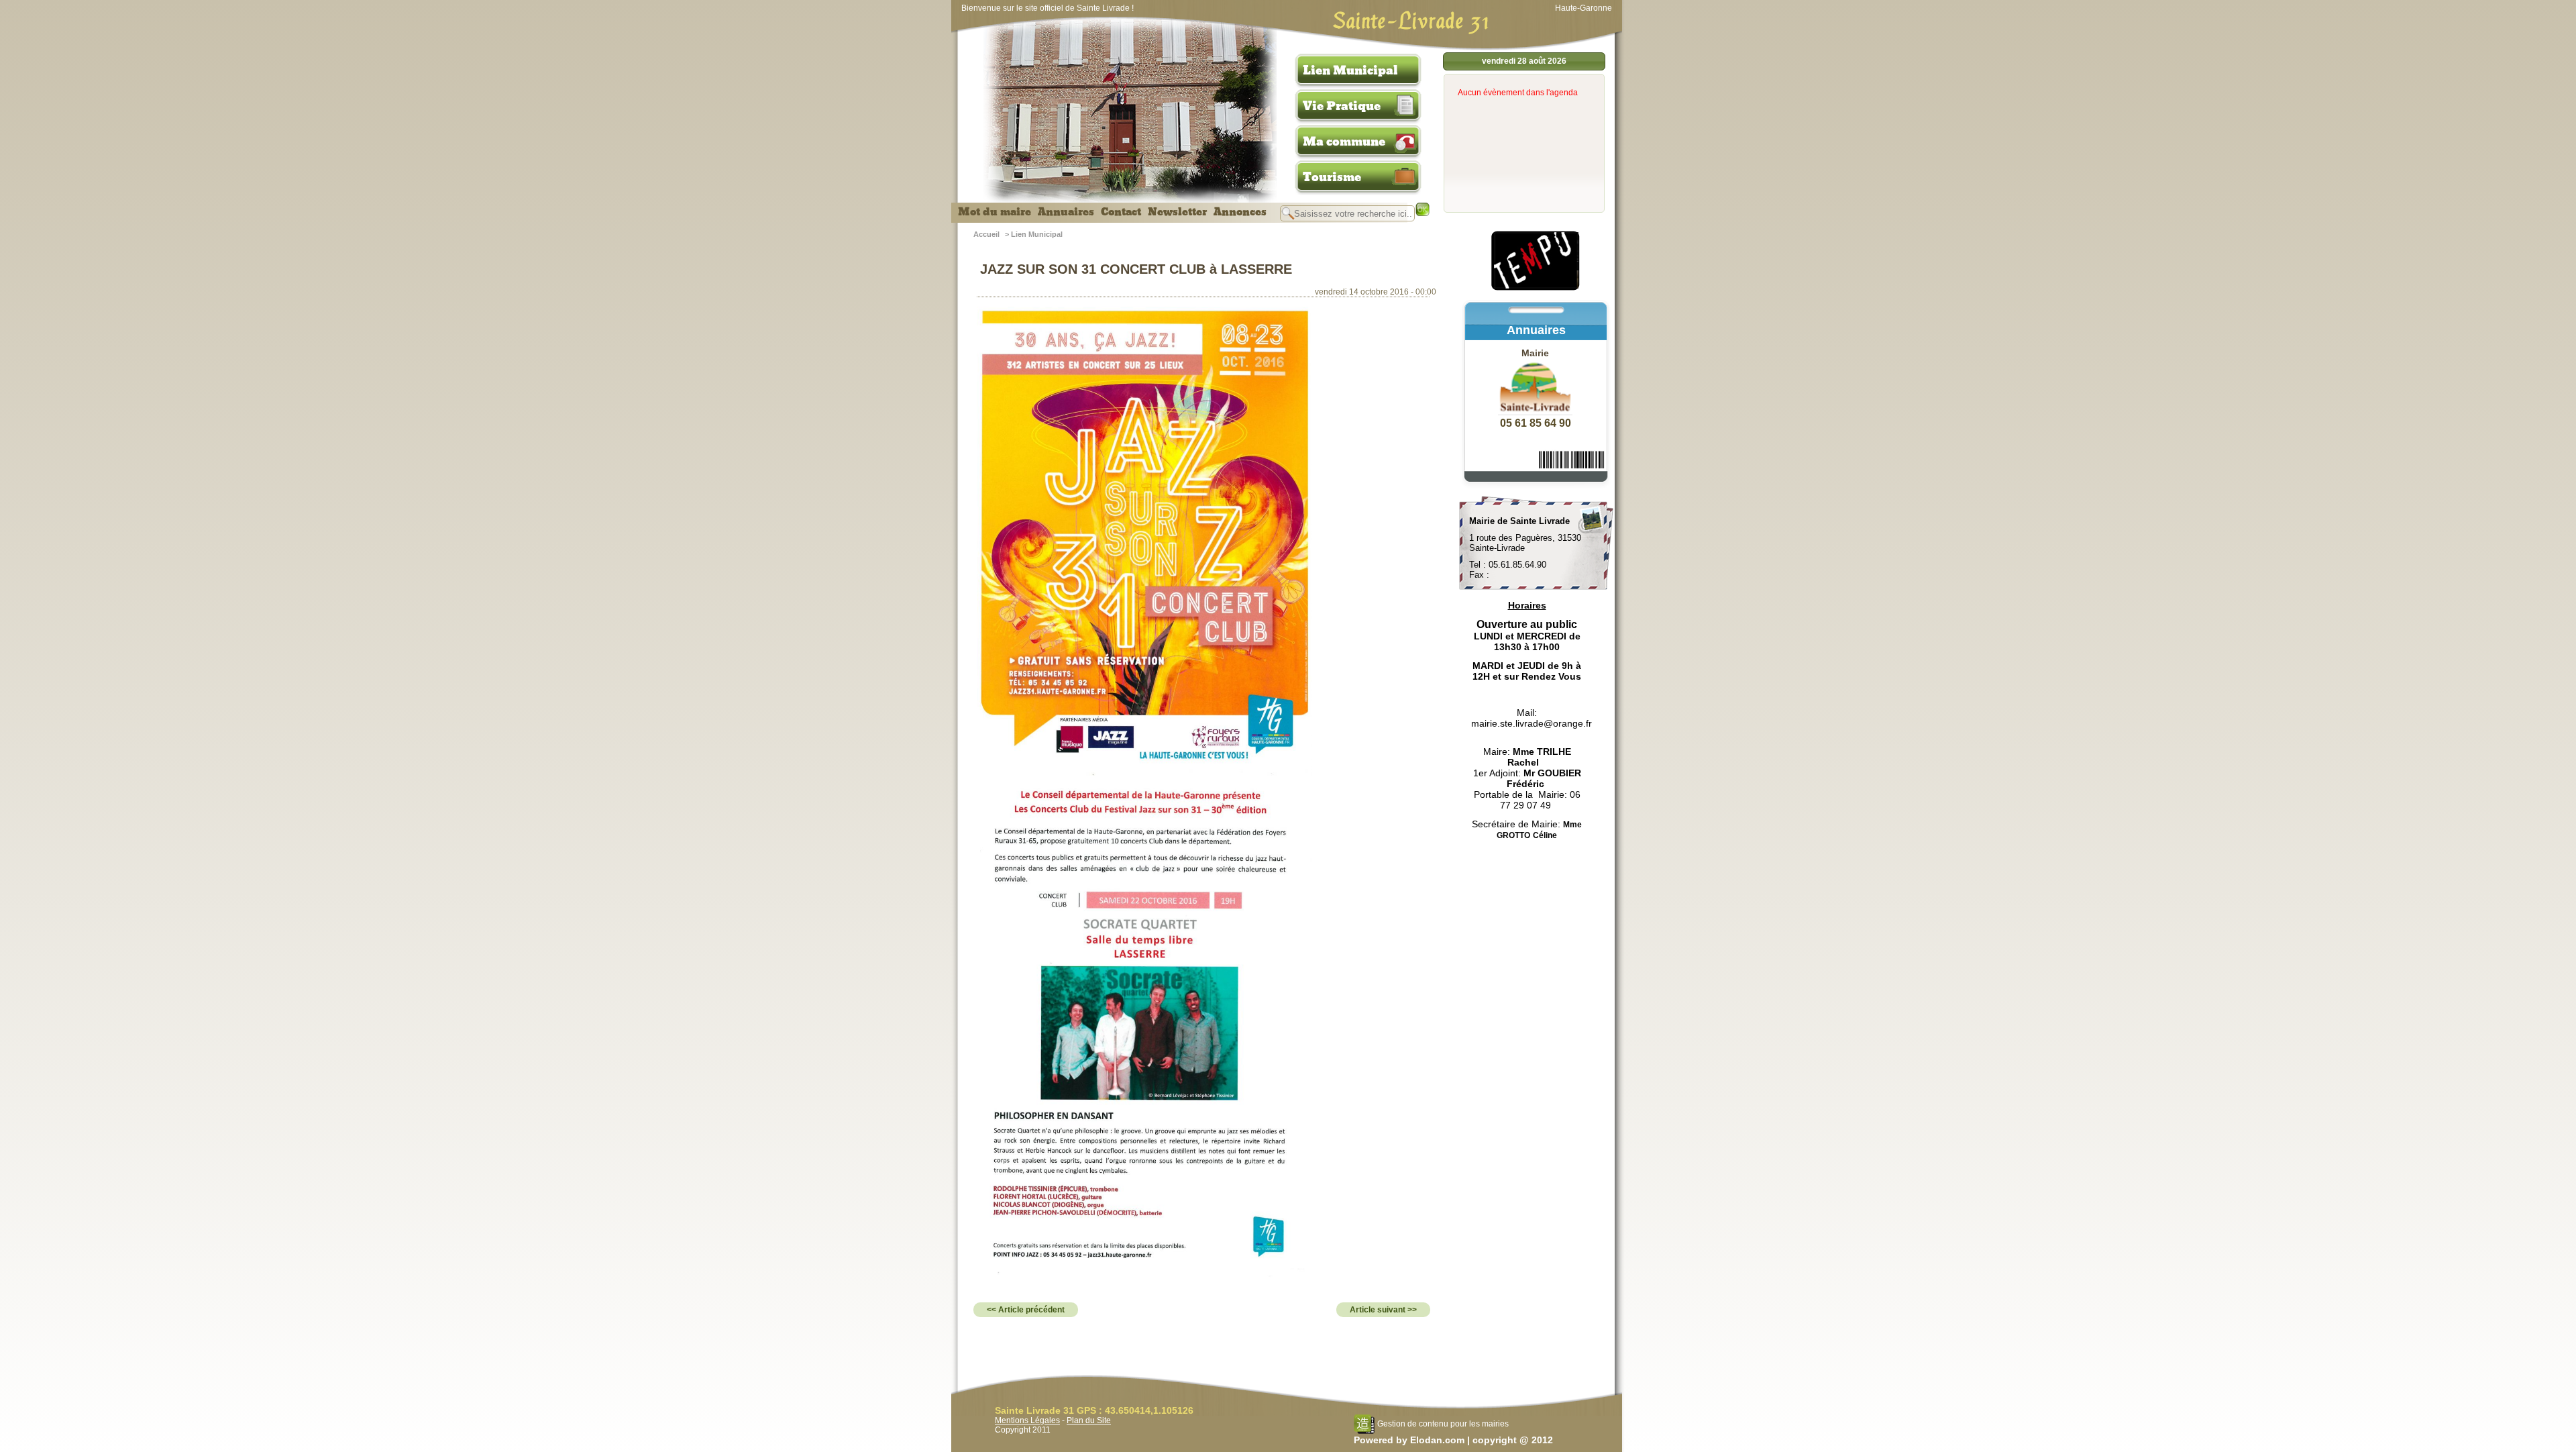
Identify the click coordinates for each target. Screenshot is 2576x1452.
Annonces (1240, 212)
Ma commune (1344, 142)
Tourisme (1332, 177)
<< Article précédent (1026, 1310)
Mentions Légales (1027, 1420)
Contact (1121, 212)
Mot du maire (995, 212)
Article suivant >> (1383, 1310)
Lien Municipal (1350, 70)
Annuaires (1066, 212)
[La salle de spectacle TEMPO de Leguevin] (1536, 289)
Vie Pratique (1342, 106)
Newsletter (1177, 212)
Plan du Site (1089, 1420)
